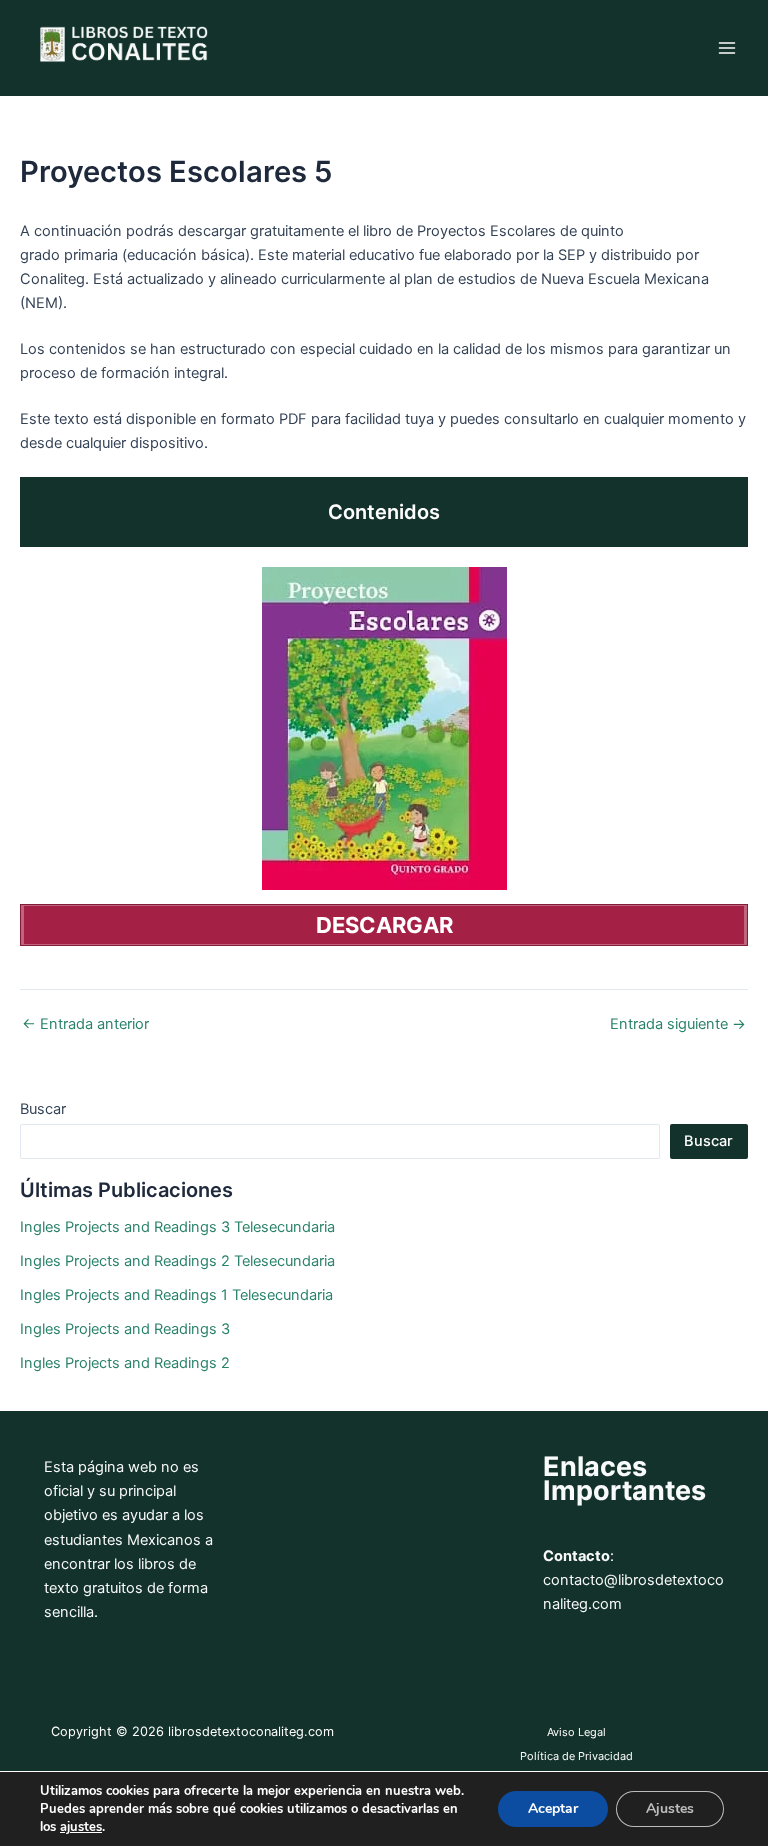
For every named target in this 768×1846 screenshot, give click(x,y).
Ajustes (670, 1808)
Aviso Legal (576, 1732)
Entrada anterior (85, 1024)
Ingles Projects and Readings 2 (125, 1363)
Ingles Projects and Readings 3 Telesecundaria (177, 1227)
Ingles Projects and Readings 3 (125, 1329)
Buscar (43, 1109)
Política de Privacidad (576, 1756)
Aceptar (553, 1808)
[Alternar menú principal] (727, 48)
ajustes (81, 1827)
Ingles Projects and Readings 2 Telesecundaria (177, 1261)
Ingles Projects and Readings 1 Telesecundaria (176, 1295)
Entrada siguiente (678, 1024)
